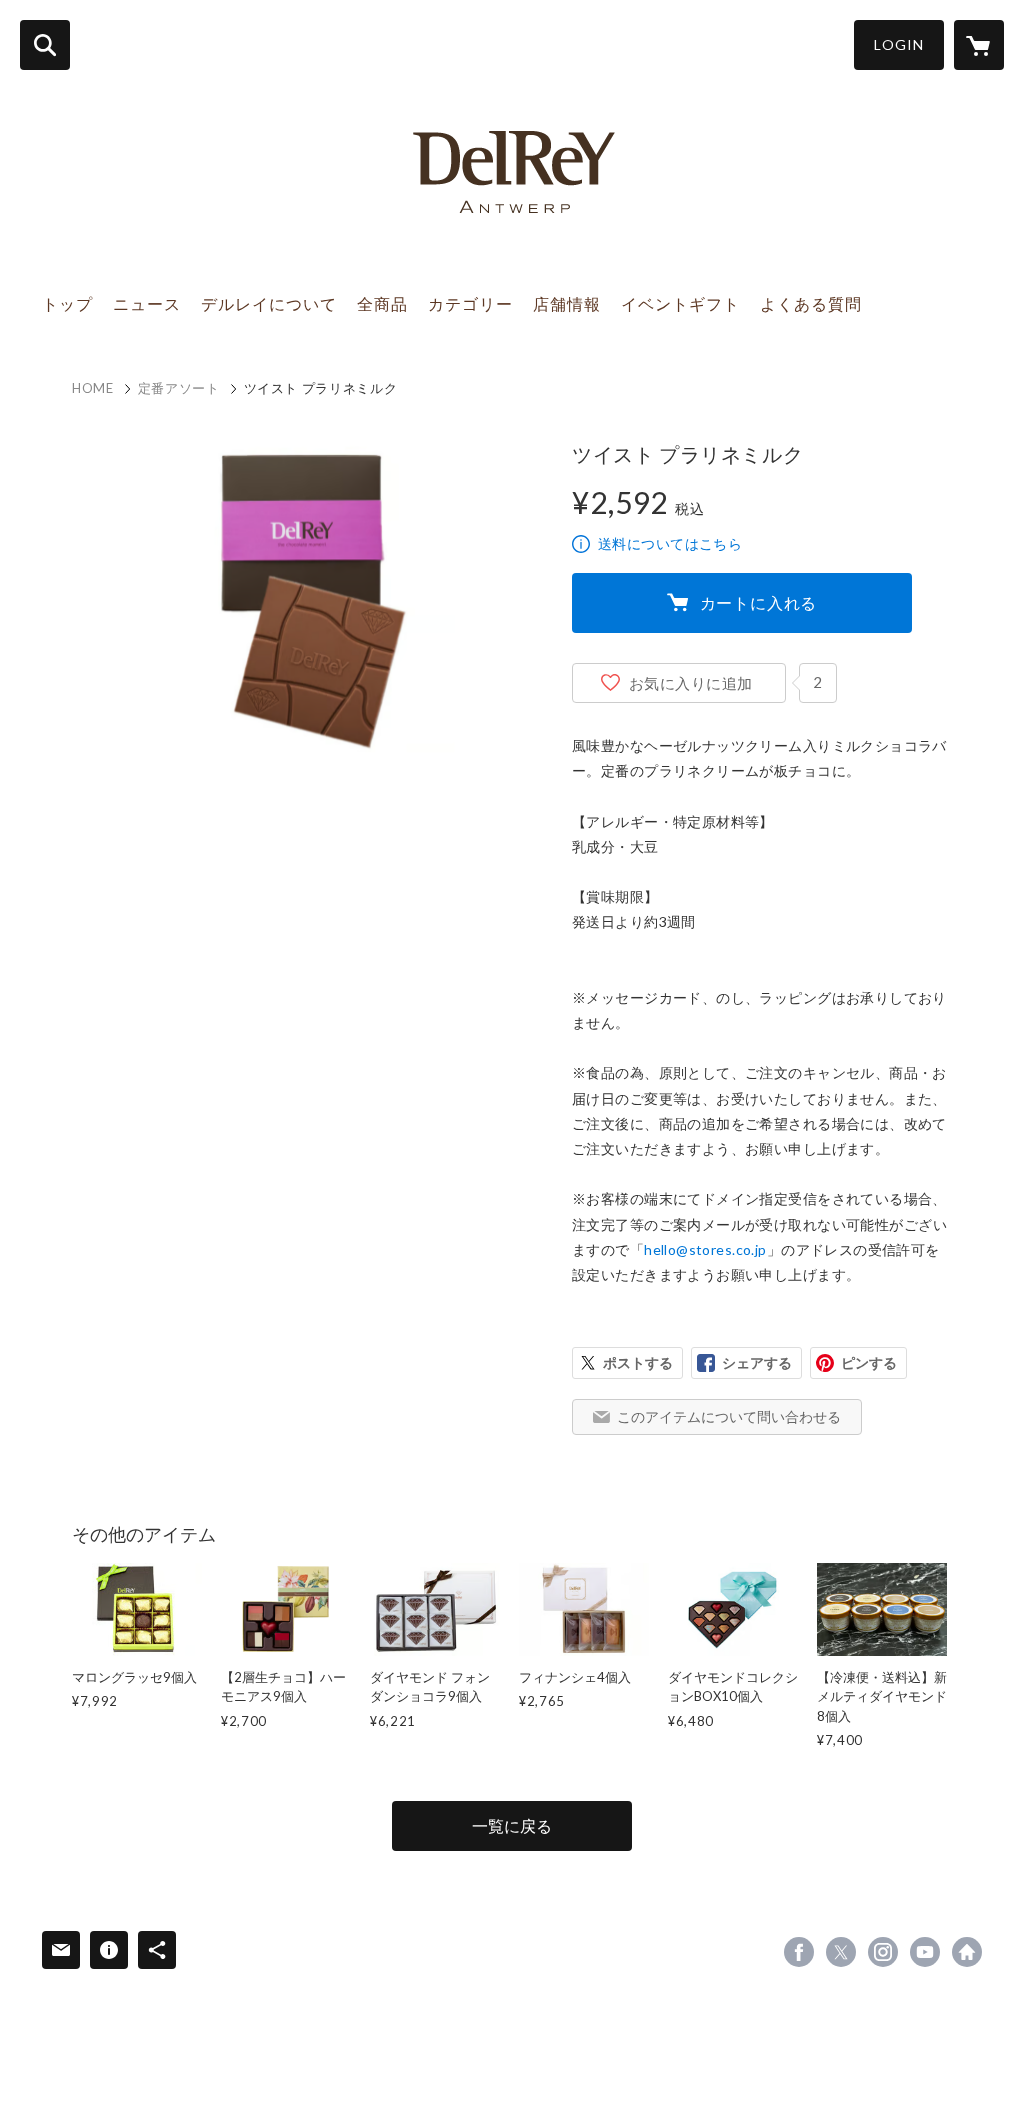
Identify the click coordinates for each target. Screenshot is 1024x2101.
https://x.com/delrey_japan (841, 1952)
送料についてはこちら (670, 543)
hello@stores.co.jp (705, 1249)
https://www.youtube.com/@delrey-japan (925, 1952)
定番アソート (179, 388)
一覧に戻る (512, 1825)
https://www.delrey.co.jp (967, 1952)
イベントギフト (680, 303)
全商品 (382, 303)
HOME (93, 388)
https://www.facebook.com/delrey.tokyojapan (799, 1952)
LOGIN (899, 44)
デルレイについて (269, 303)
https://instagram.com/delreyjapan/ (883, 1952)
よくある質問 (811, 303)
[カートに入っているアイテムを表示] (979, 45)
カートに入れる (759, 602)
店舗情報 (567, 303)
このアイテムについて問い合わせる (729, 1416)
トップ (67, 303)
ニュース (147, 303)
